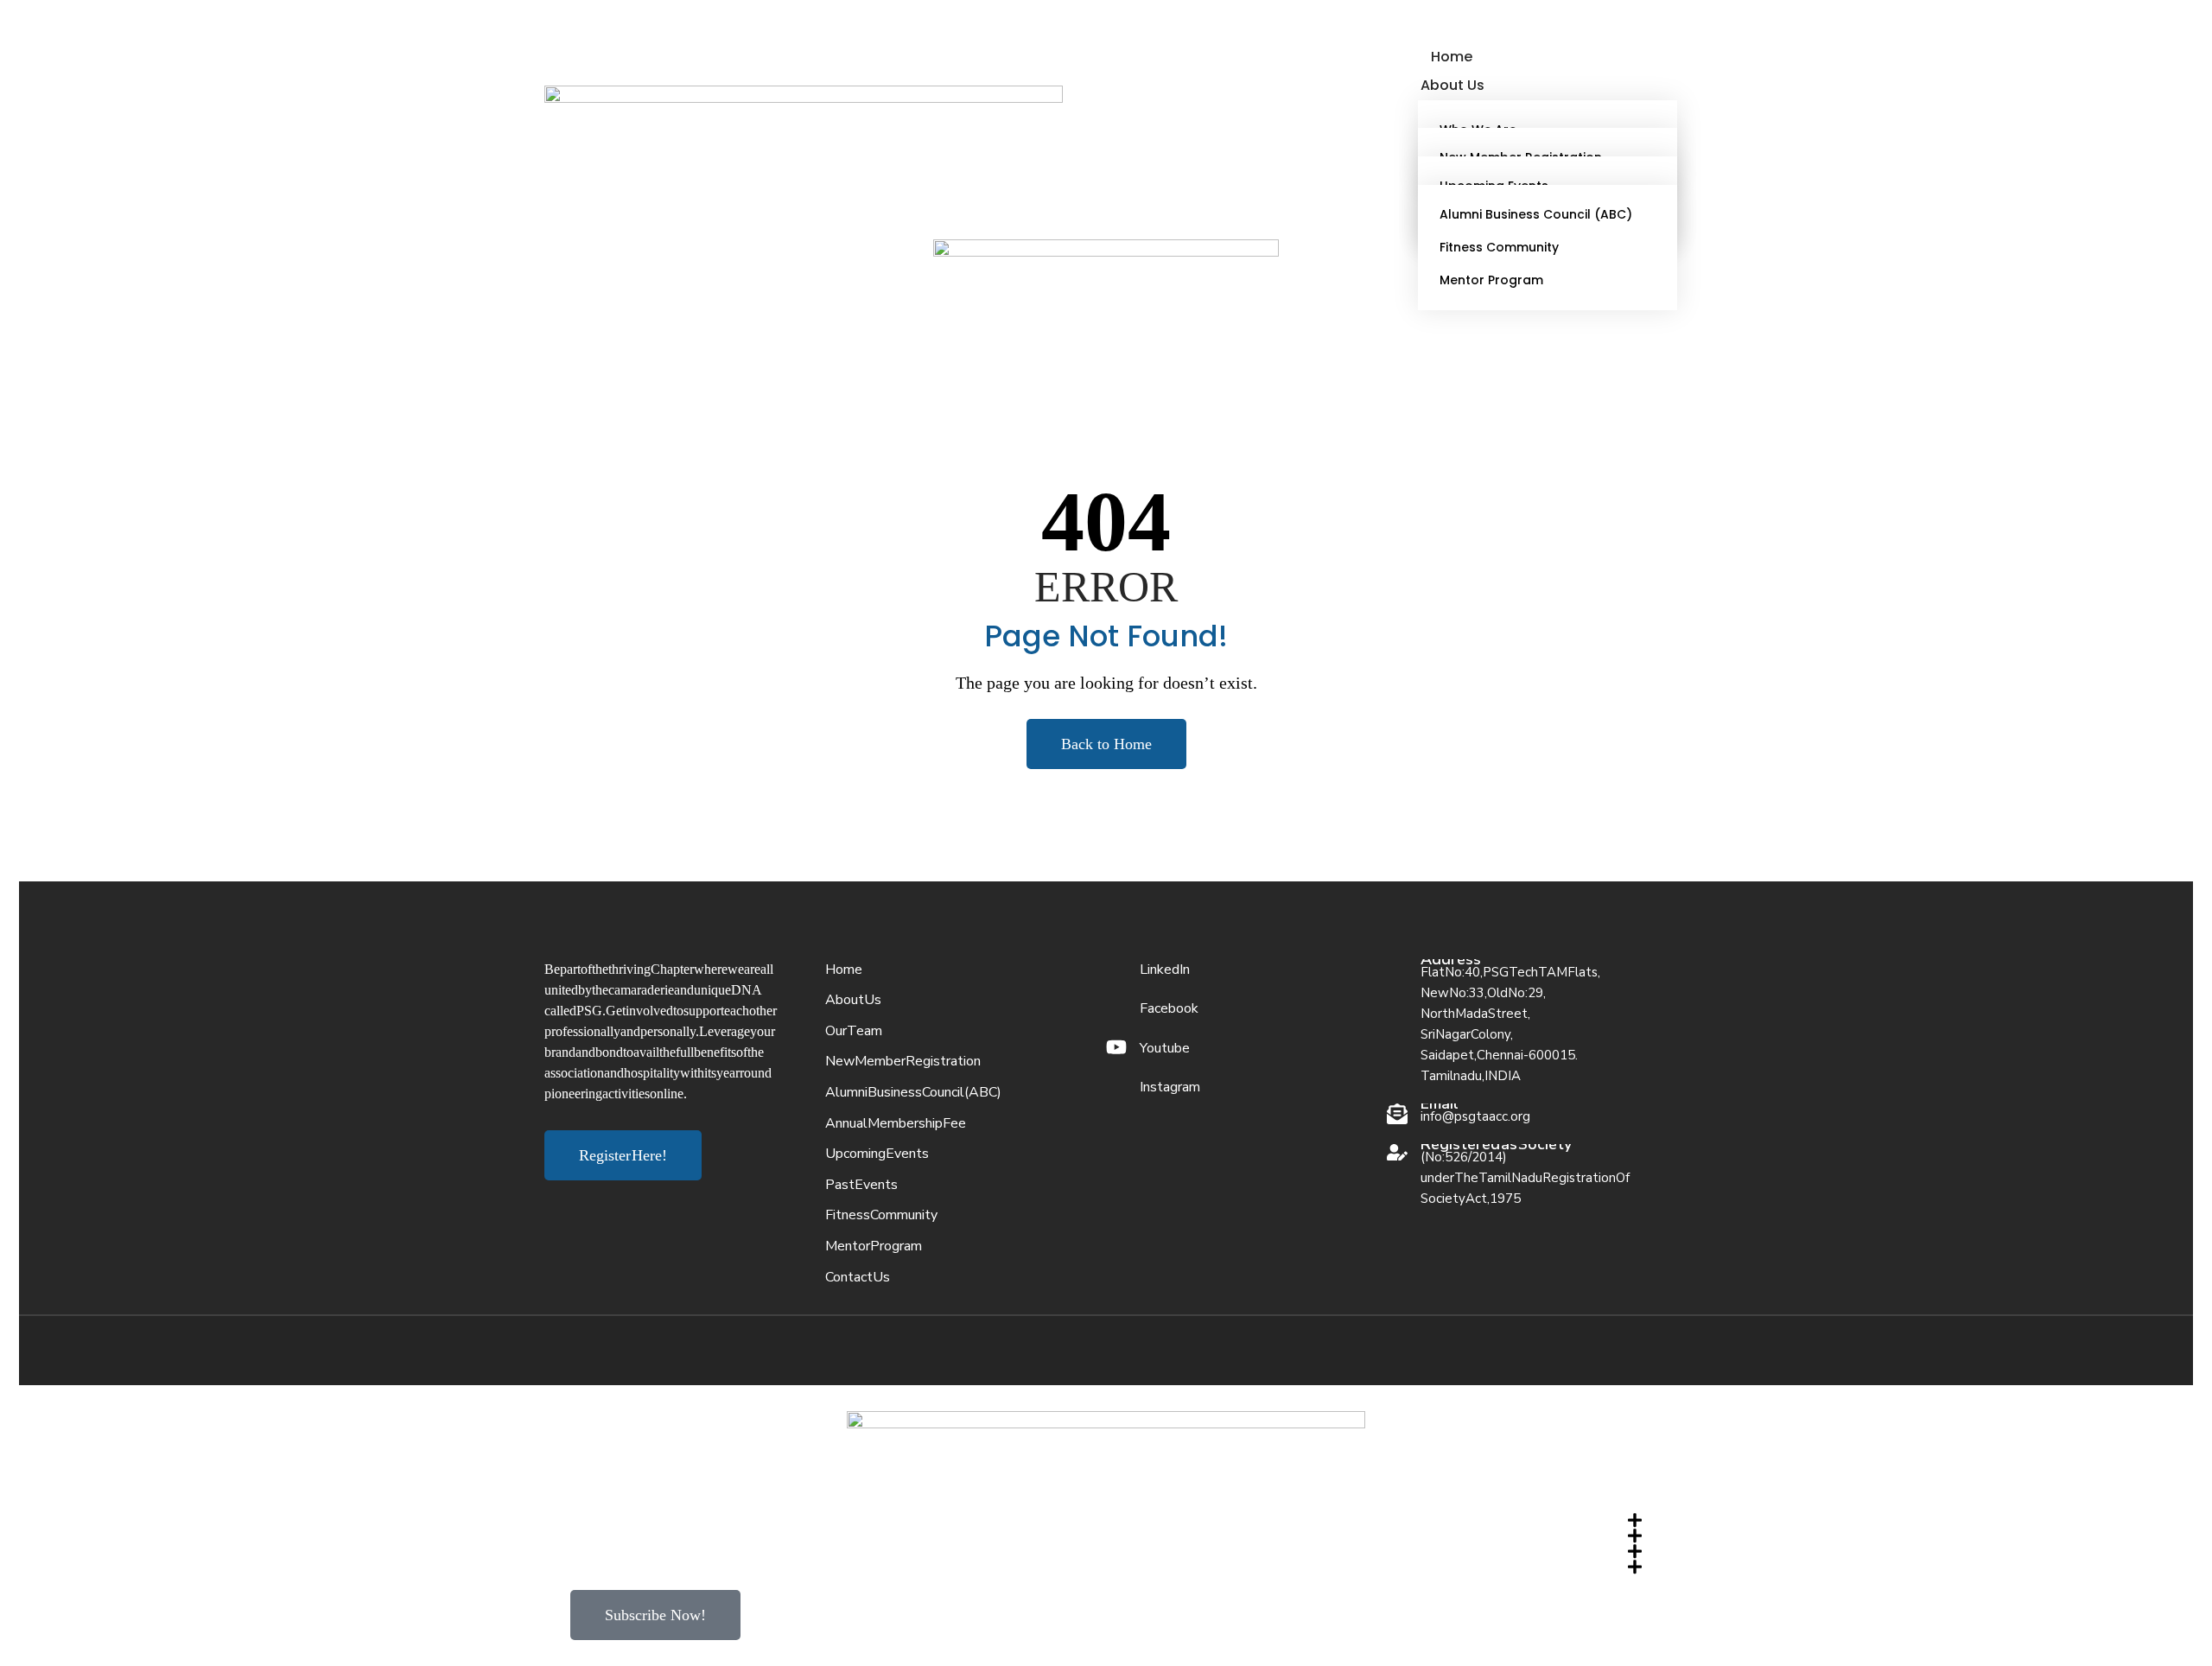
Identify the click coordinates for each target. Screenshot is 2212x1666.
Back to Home (1106, 744)
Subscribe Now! (655, 1615)
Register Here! (623, 1155)
